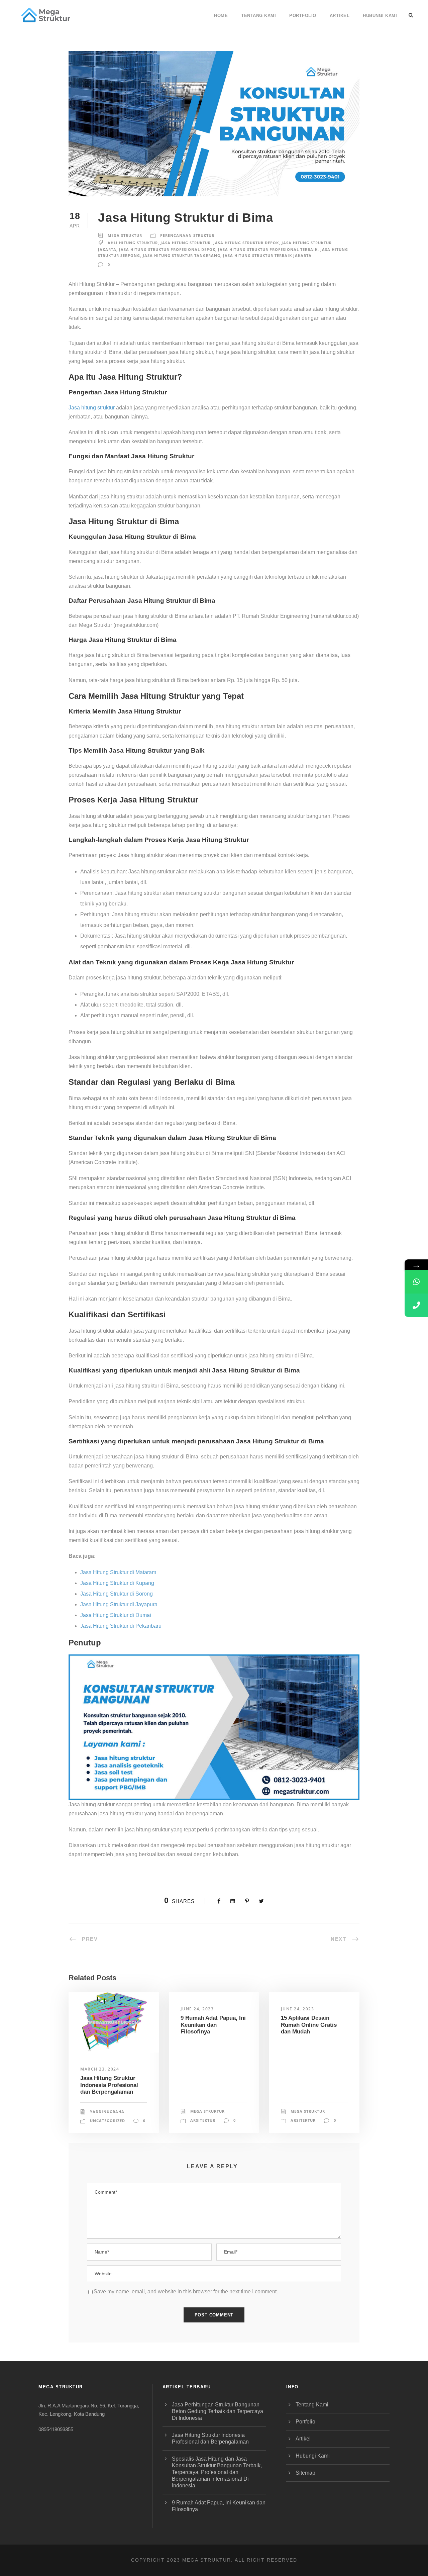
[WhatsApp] (416, 1282)
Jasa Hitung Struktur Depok (246, 243)
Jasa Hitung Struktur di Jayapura (119, 1604)
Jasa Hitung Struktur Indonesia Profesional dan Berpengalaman (109, 2085)
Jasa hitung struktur (92, 408)
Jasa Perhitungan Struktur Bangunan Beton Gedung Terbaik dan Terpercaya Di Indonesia (218, 2411)
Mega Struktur (125, 235)
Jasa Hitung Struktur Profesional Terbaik (268, 249)
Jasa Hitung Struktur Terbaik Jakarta (267, 255)
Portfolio (303, 16)
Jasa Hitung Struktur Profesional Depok (167, 249)
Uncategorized (108, 2121)
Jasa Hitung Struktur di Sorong (117, 1594)
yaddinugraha (107, 2112)
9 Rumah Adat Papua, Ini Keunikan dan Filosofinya (213, 2025)
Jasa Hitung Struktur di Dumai (116, 1615)
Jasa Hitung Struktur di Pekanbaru (121, 1626)
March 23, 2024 (100, 2069)
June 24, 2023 (197, 2009)
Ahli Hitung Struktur (133, 243)
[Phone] (416, 1305)
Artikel (340, 16)
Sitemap (305, 2473)
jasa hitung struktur (186, 243)
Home (221, 16)
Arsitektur (203, 2120)
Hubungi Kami (380, 16)
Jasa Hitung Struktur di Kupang (117, 1583)
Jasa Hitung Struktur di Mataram (118, 1572)
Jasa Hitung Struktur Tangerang (182, 255)
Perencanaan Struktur (187, 235)
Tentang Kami (258, 16)
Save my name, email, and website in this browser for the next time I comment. (186, 2292)
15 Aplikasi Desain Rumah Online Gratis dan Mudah (309, 2025)
